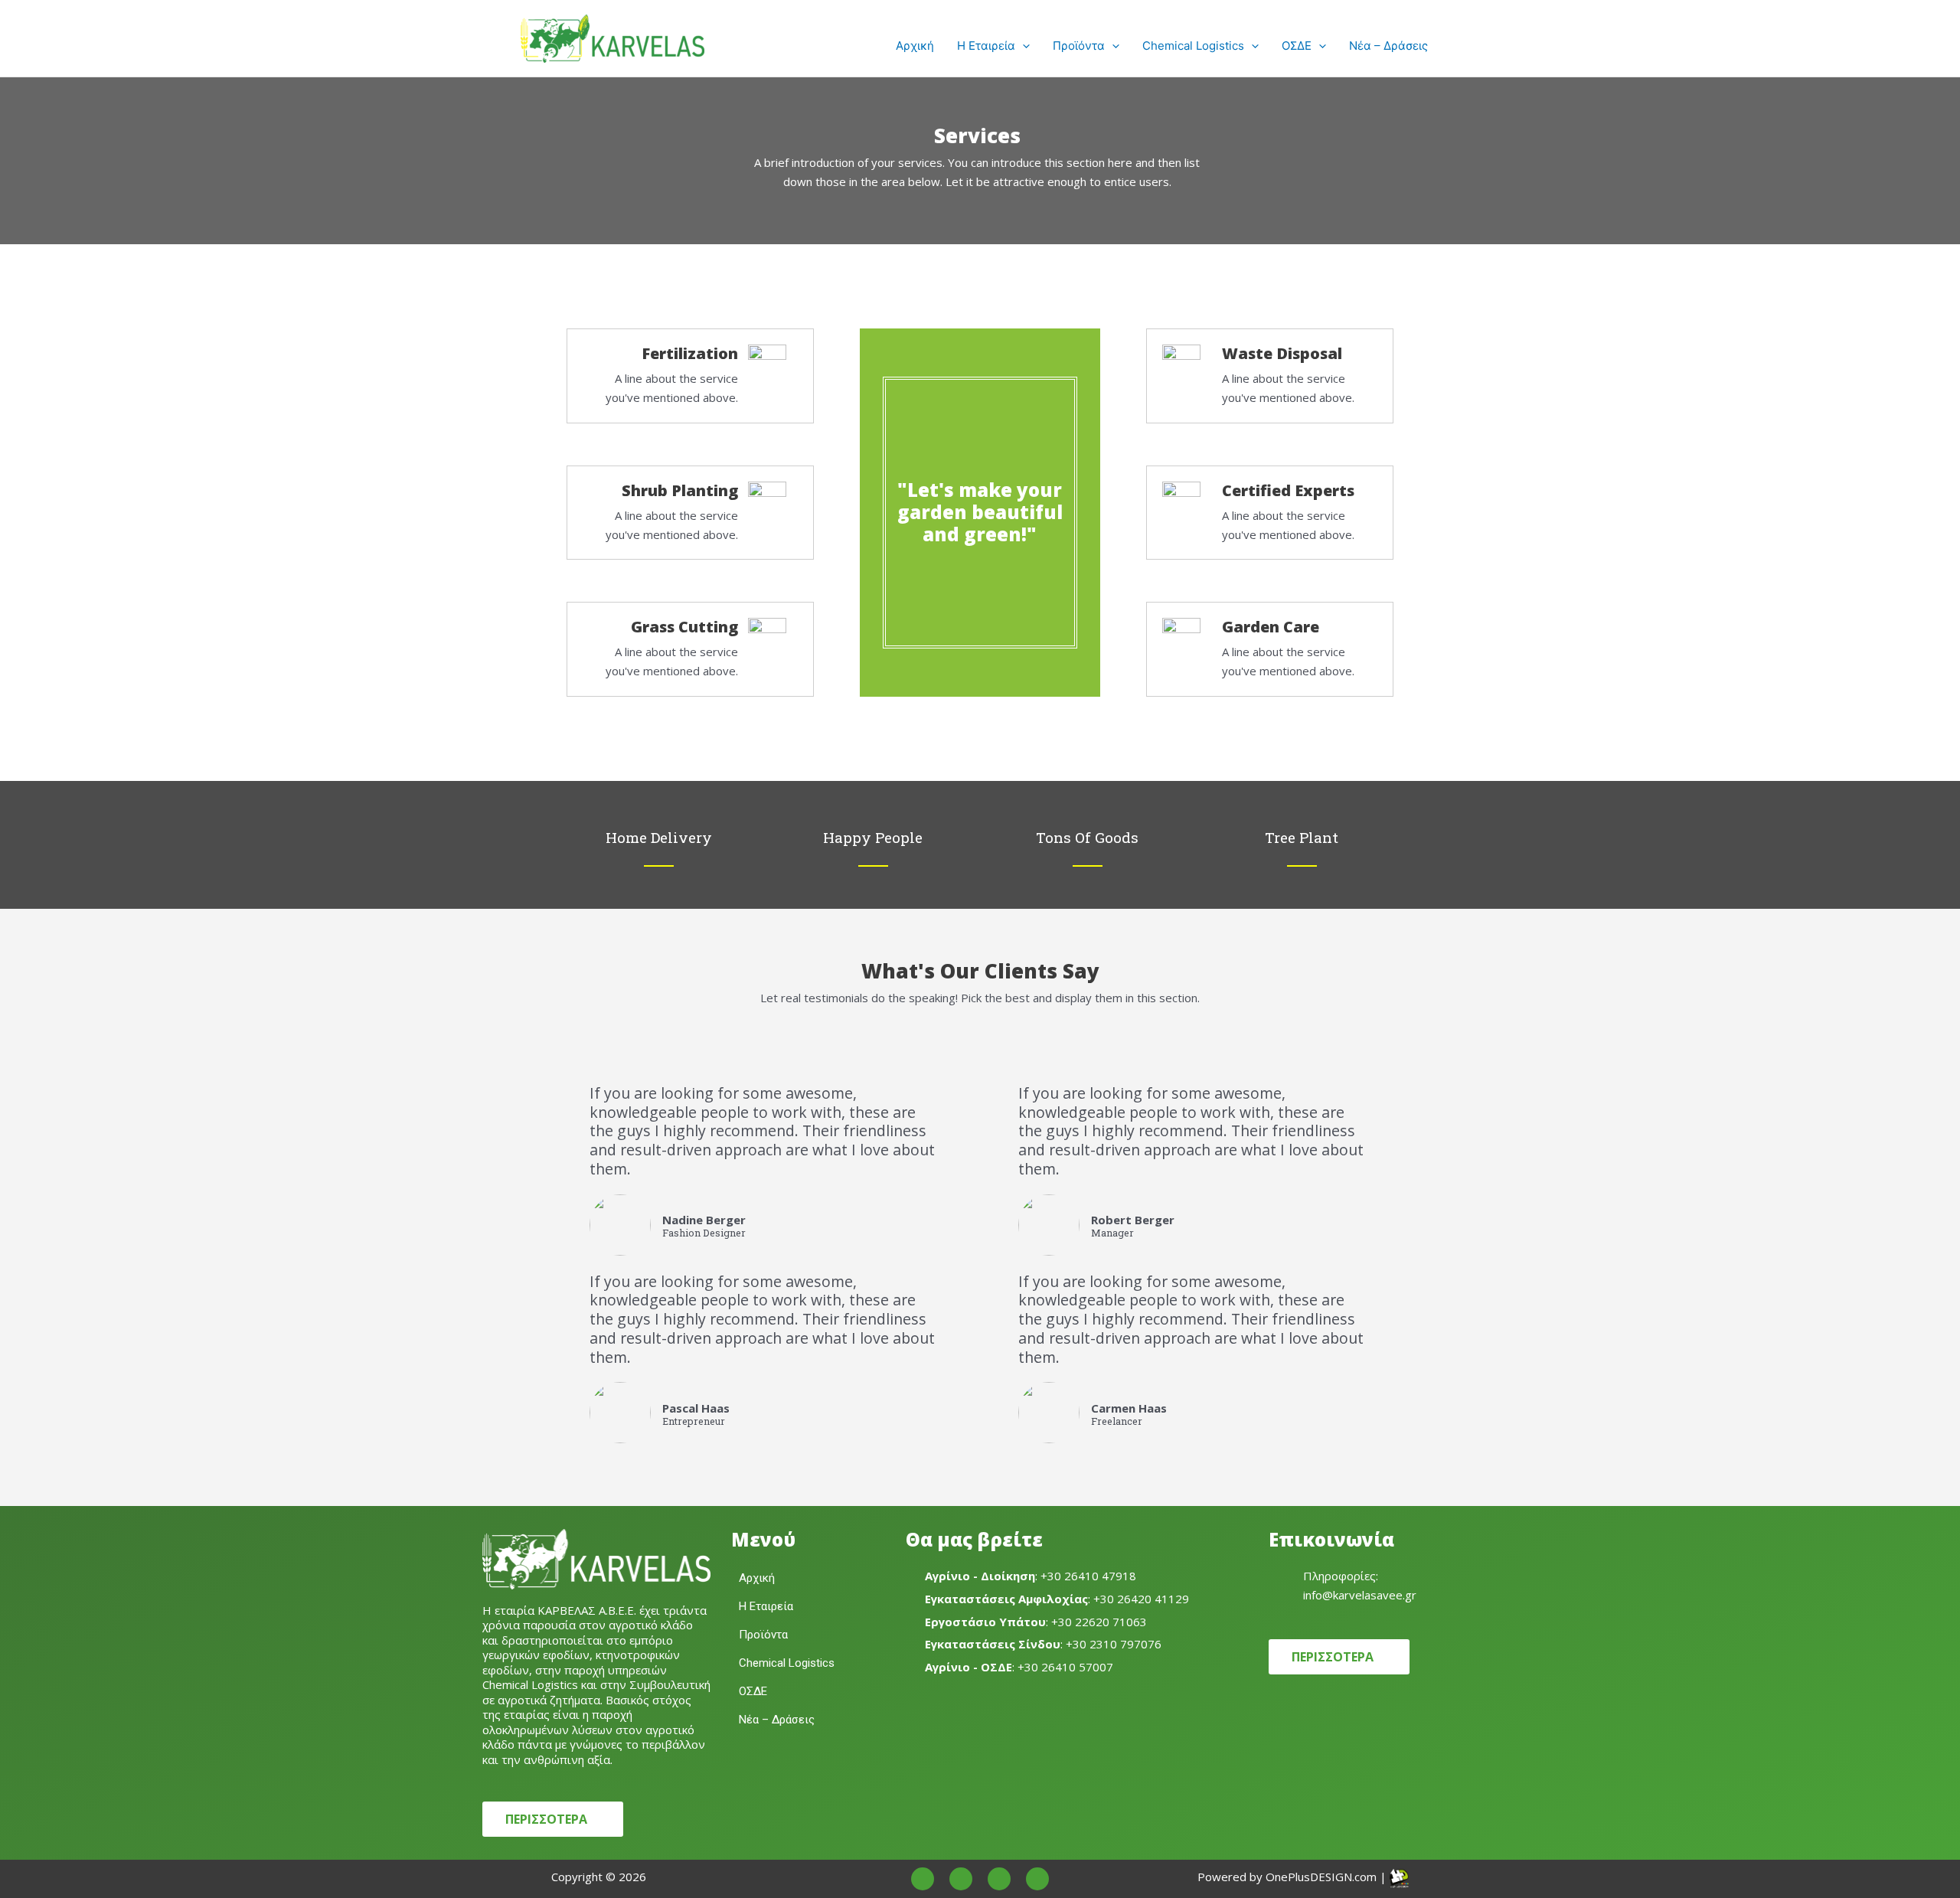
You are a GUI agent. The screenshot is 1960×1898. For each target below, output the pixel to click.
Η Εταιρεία (986, 46)
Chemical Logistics (1193, 46)
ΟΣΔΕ (1297, 46)
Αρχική (915, 46)
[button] (1022, 46)
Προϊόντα (1079, 46)
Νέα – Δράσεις (1388, 46)
